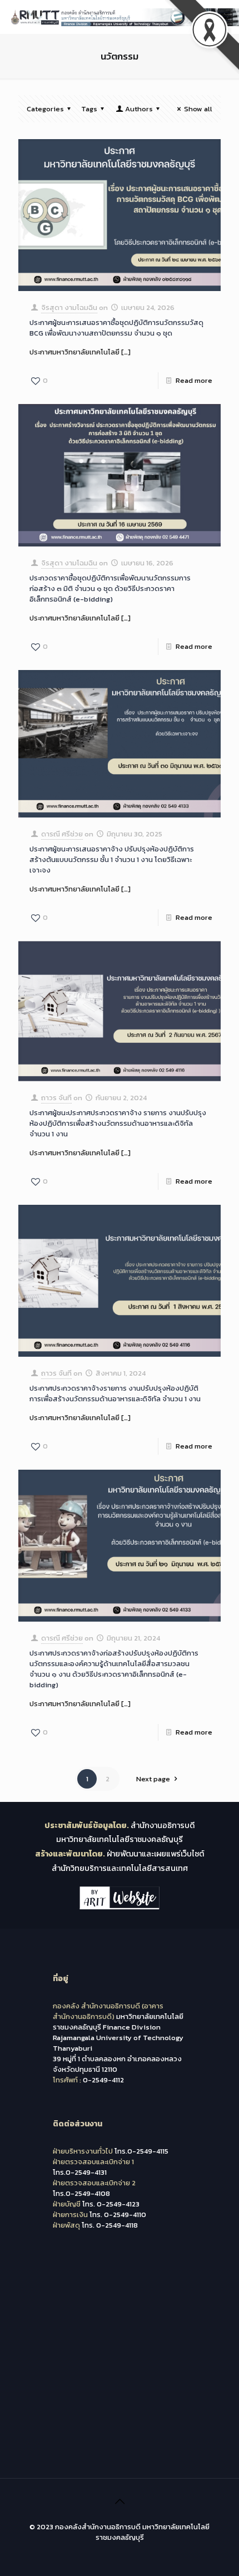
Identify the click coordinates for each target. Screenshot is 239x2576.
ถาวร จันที (56, 1098)
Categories (45, 109)
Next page (153, 1779)
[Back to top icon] (120, 2501)
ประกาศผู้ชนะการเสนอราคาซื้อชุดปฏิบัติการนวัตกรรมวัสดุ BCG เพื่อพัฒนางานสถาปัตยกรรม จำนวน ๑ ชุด (116, 328)
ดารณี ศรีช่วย (62, 834)
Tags (89, 109)
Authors (139, 109)
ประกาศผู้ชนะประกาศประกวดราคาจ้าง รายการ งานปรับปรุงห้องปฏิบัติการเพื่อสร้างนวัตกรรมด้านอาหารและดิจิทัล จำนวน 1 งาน (118, 1123)
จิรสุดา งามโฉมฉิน (69, 307)
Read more (194, 380)
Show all (198, 109)
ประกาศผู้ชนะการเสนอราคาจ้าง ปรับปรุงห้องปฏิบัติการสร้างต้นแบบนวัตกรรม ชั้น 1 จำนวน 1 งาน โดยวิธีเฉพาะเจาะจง (112, 860)
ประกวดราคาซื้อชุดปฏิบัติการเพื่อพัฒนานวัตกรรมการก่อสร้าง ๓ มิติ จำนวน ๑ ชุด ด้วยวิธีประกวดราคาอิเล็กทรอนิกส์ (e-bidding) (110, 588)
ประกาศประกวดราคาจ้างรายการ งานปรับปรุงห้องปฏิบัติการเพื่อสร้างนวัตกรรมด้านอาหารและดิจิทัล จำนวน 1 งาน (115, 1393)
